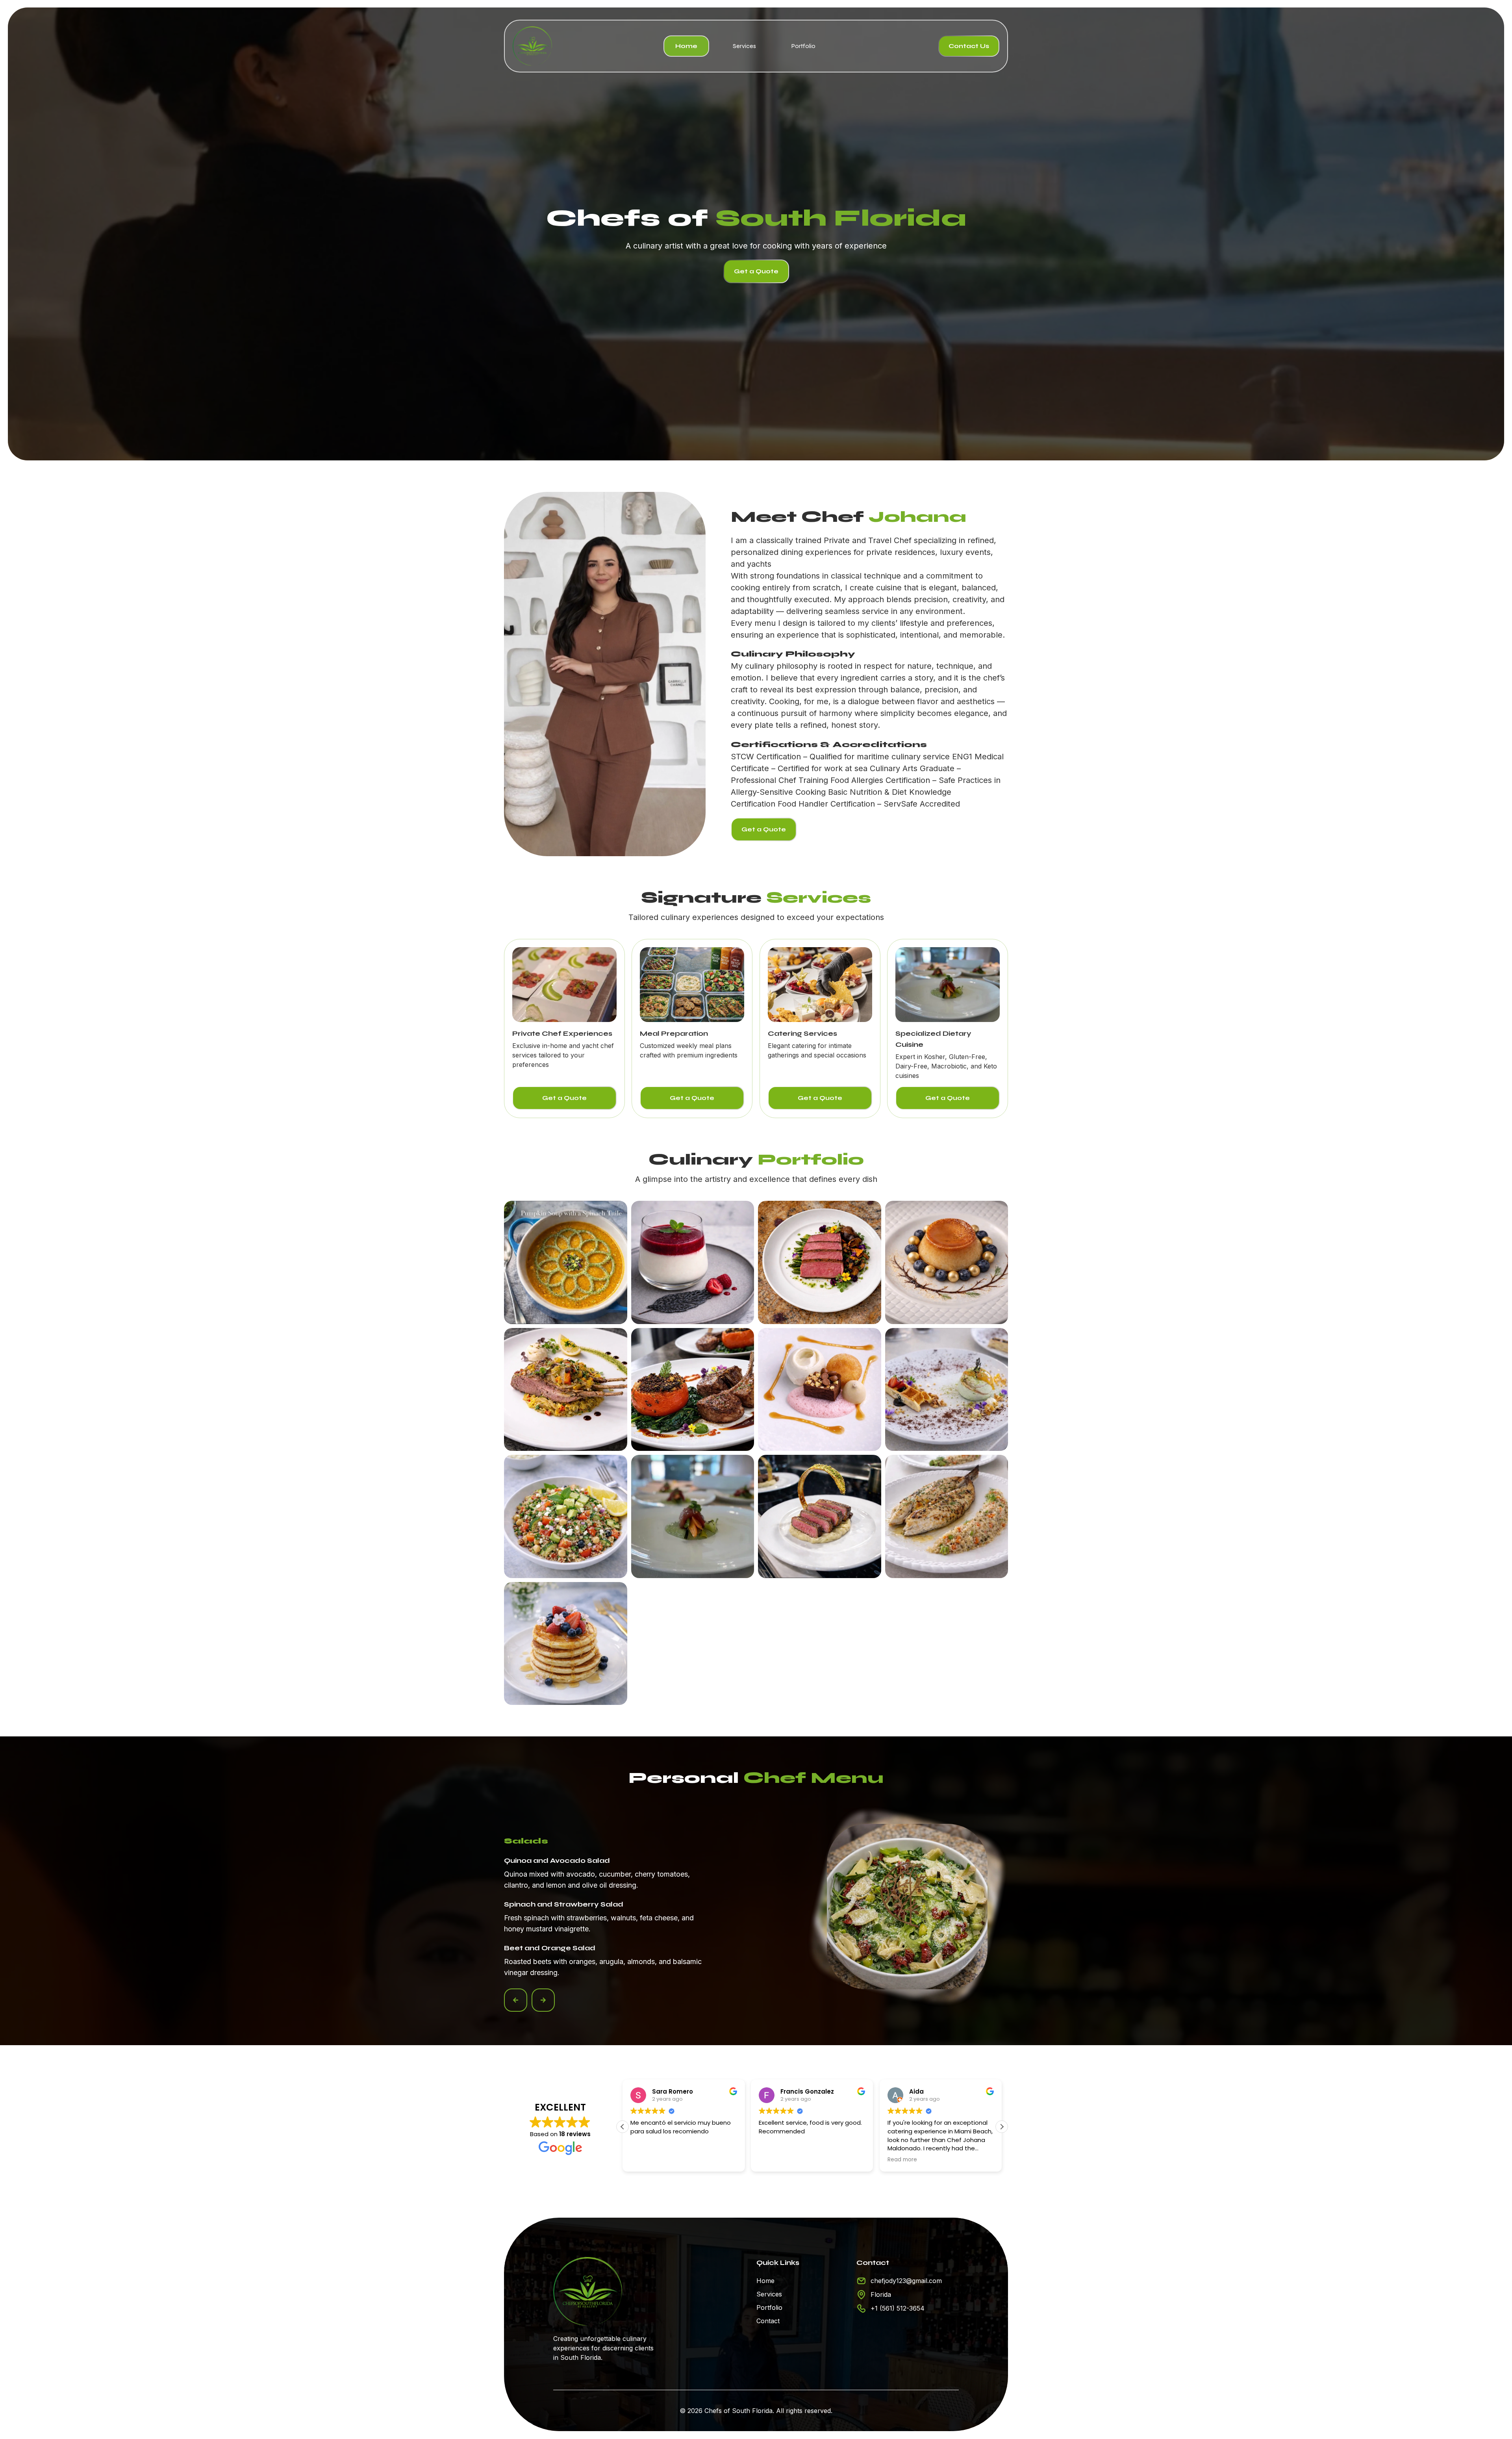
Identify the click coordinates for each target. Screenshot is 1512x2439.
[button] (516, 2000)
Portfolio (803, 46)
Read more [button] (774, 2160)
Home (686, 46)
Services (744, 46)
